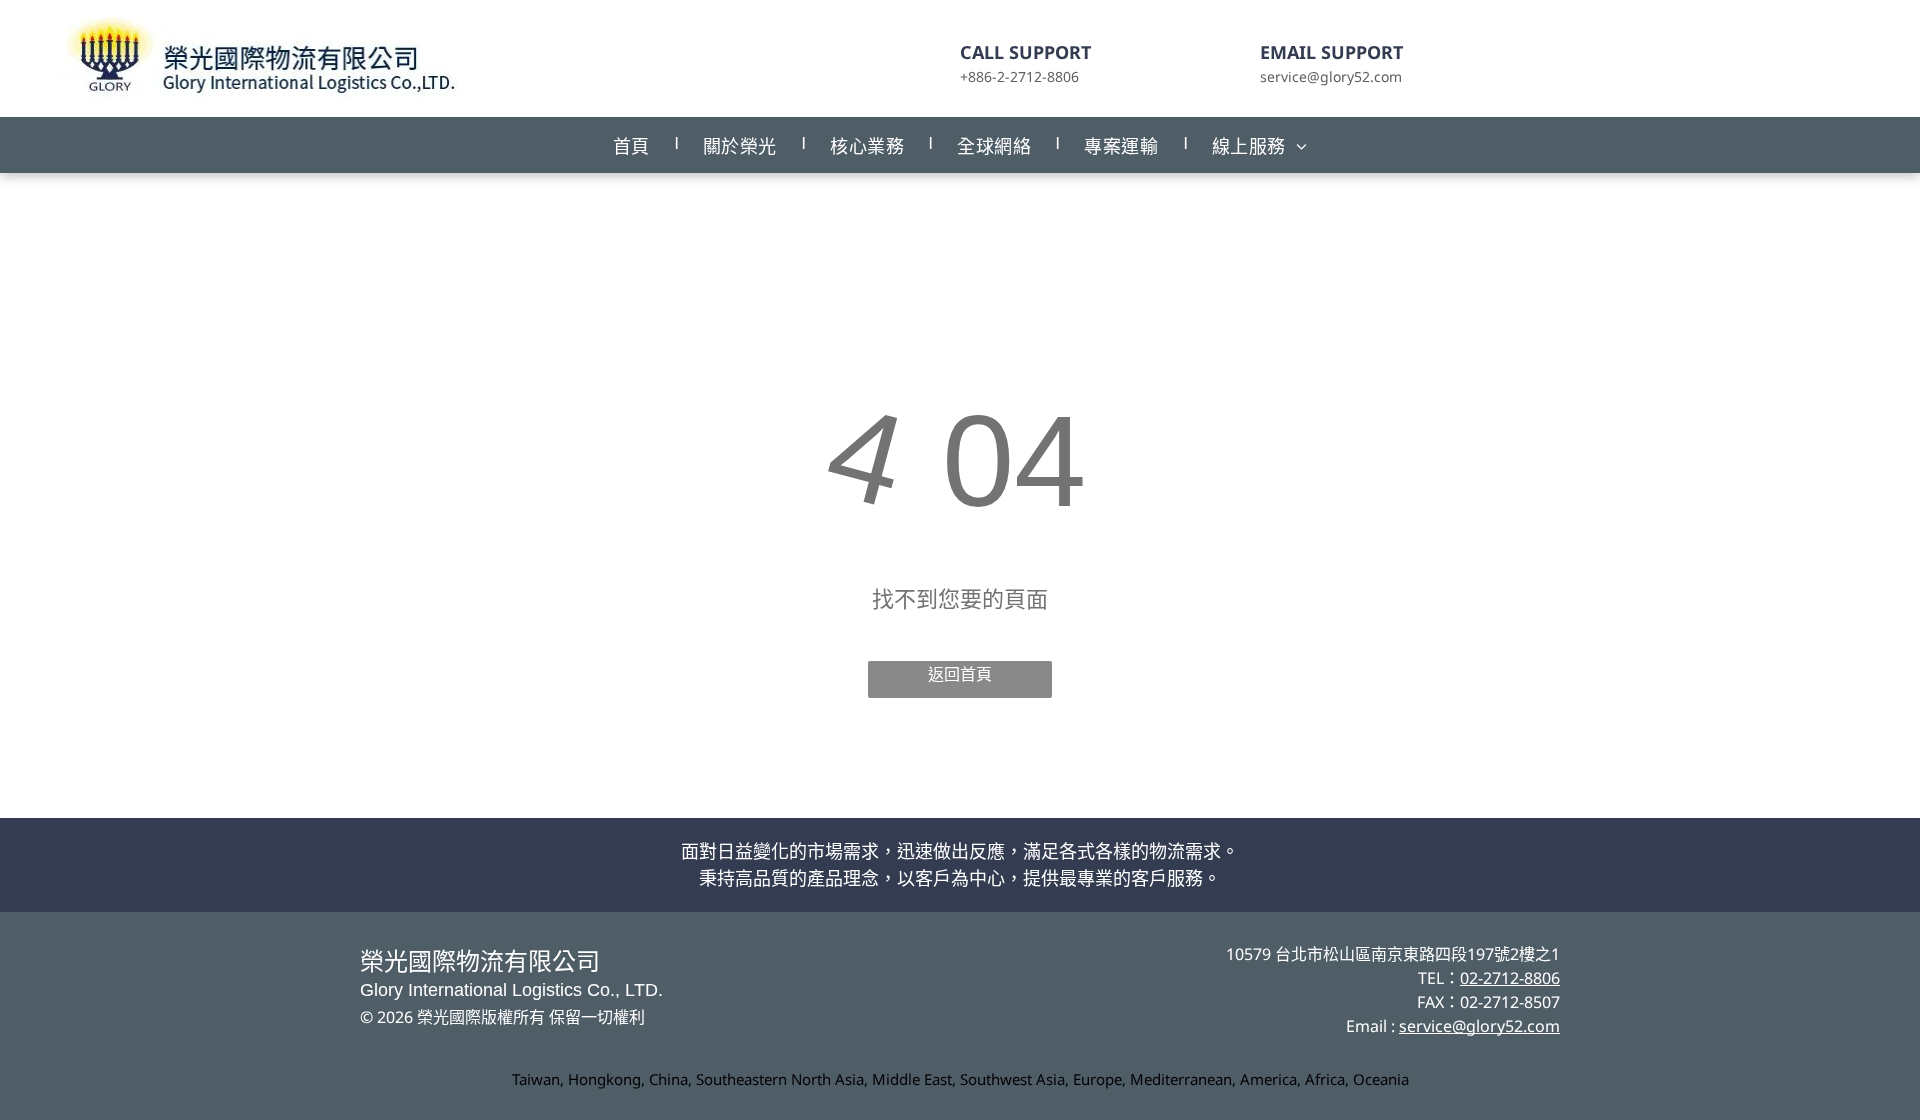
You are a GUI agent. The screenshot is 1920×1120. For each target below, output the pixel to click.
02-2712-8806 (1510, 978)
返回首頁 (960, 675)
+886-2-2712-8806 (1019, 76)
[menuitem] (633, 145)
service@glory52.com (1331, 76)
